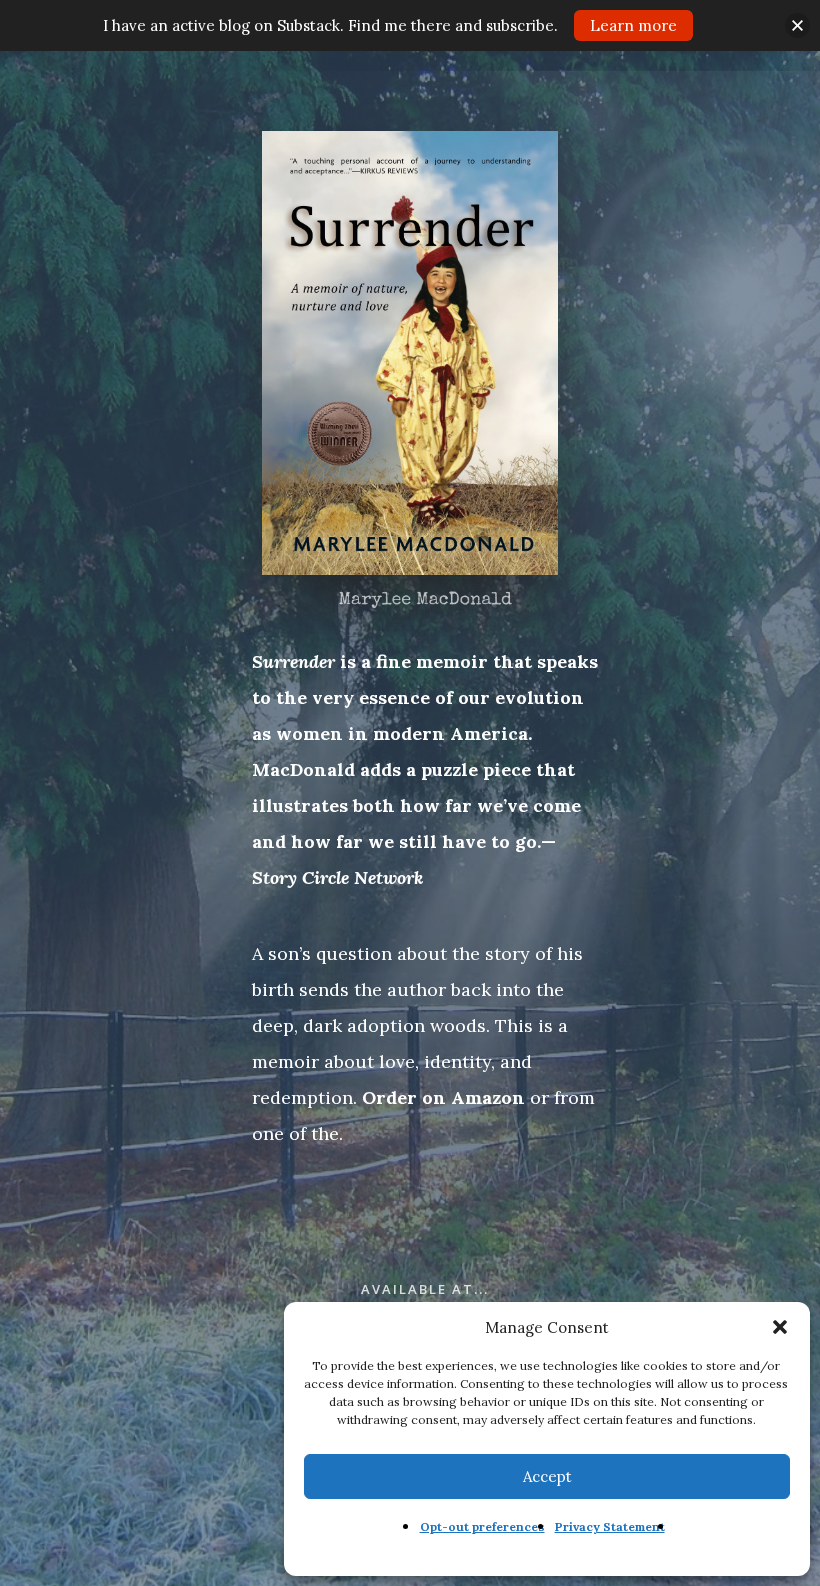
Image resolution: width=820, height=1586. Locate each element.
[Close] (797, 25)
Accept (547, 1476)
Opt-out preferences (482, 1526)
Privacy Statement (610, 1526)
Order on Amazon (443, 1097)
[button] (780, 1327)
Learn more (633, 25)
